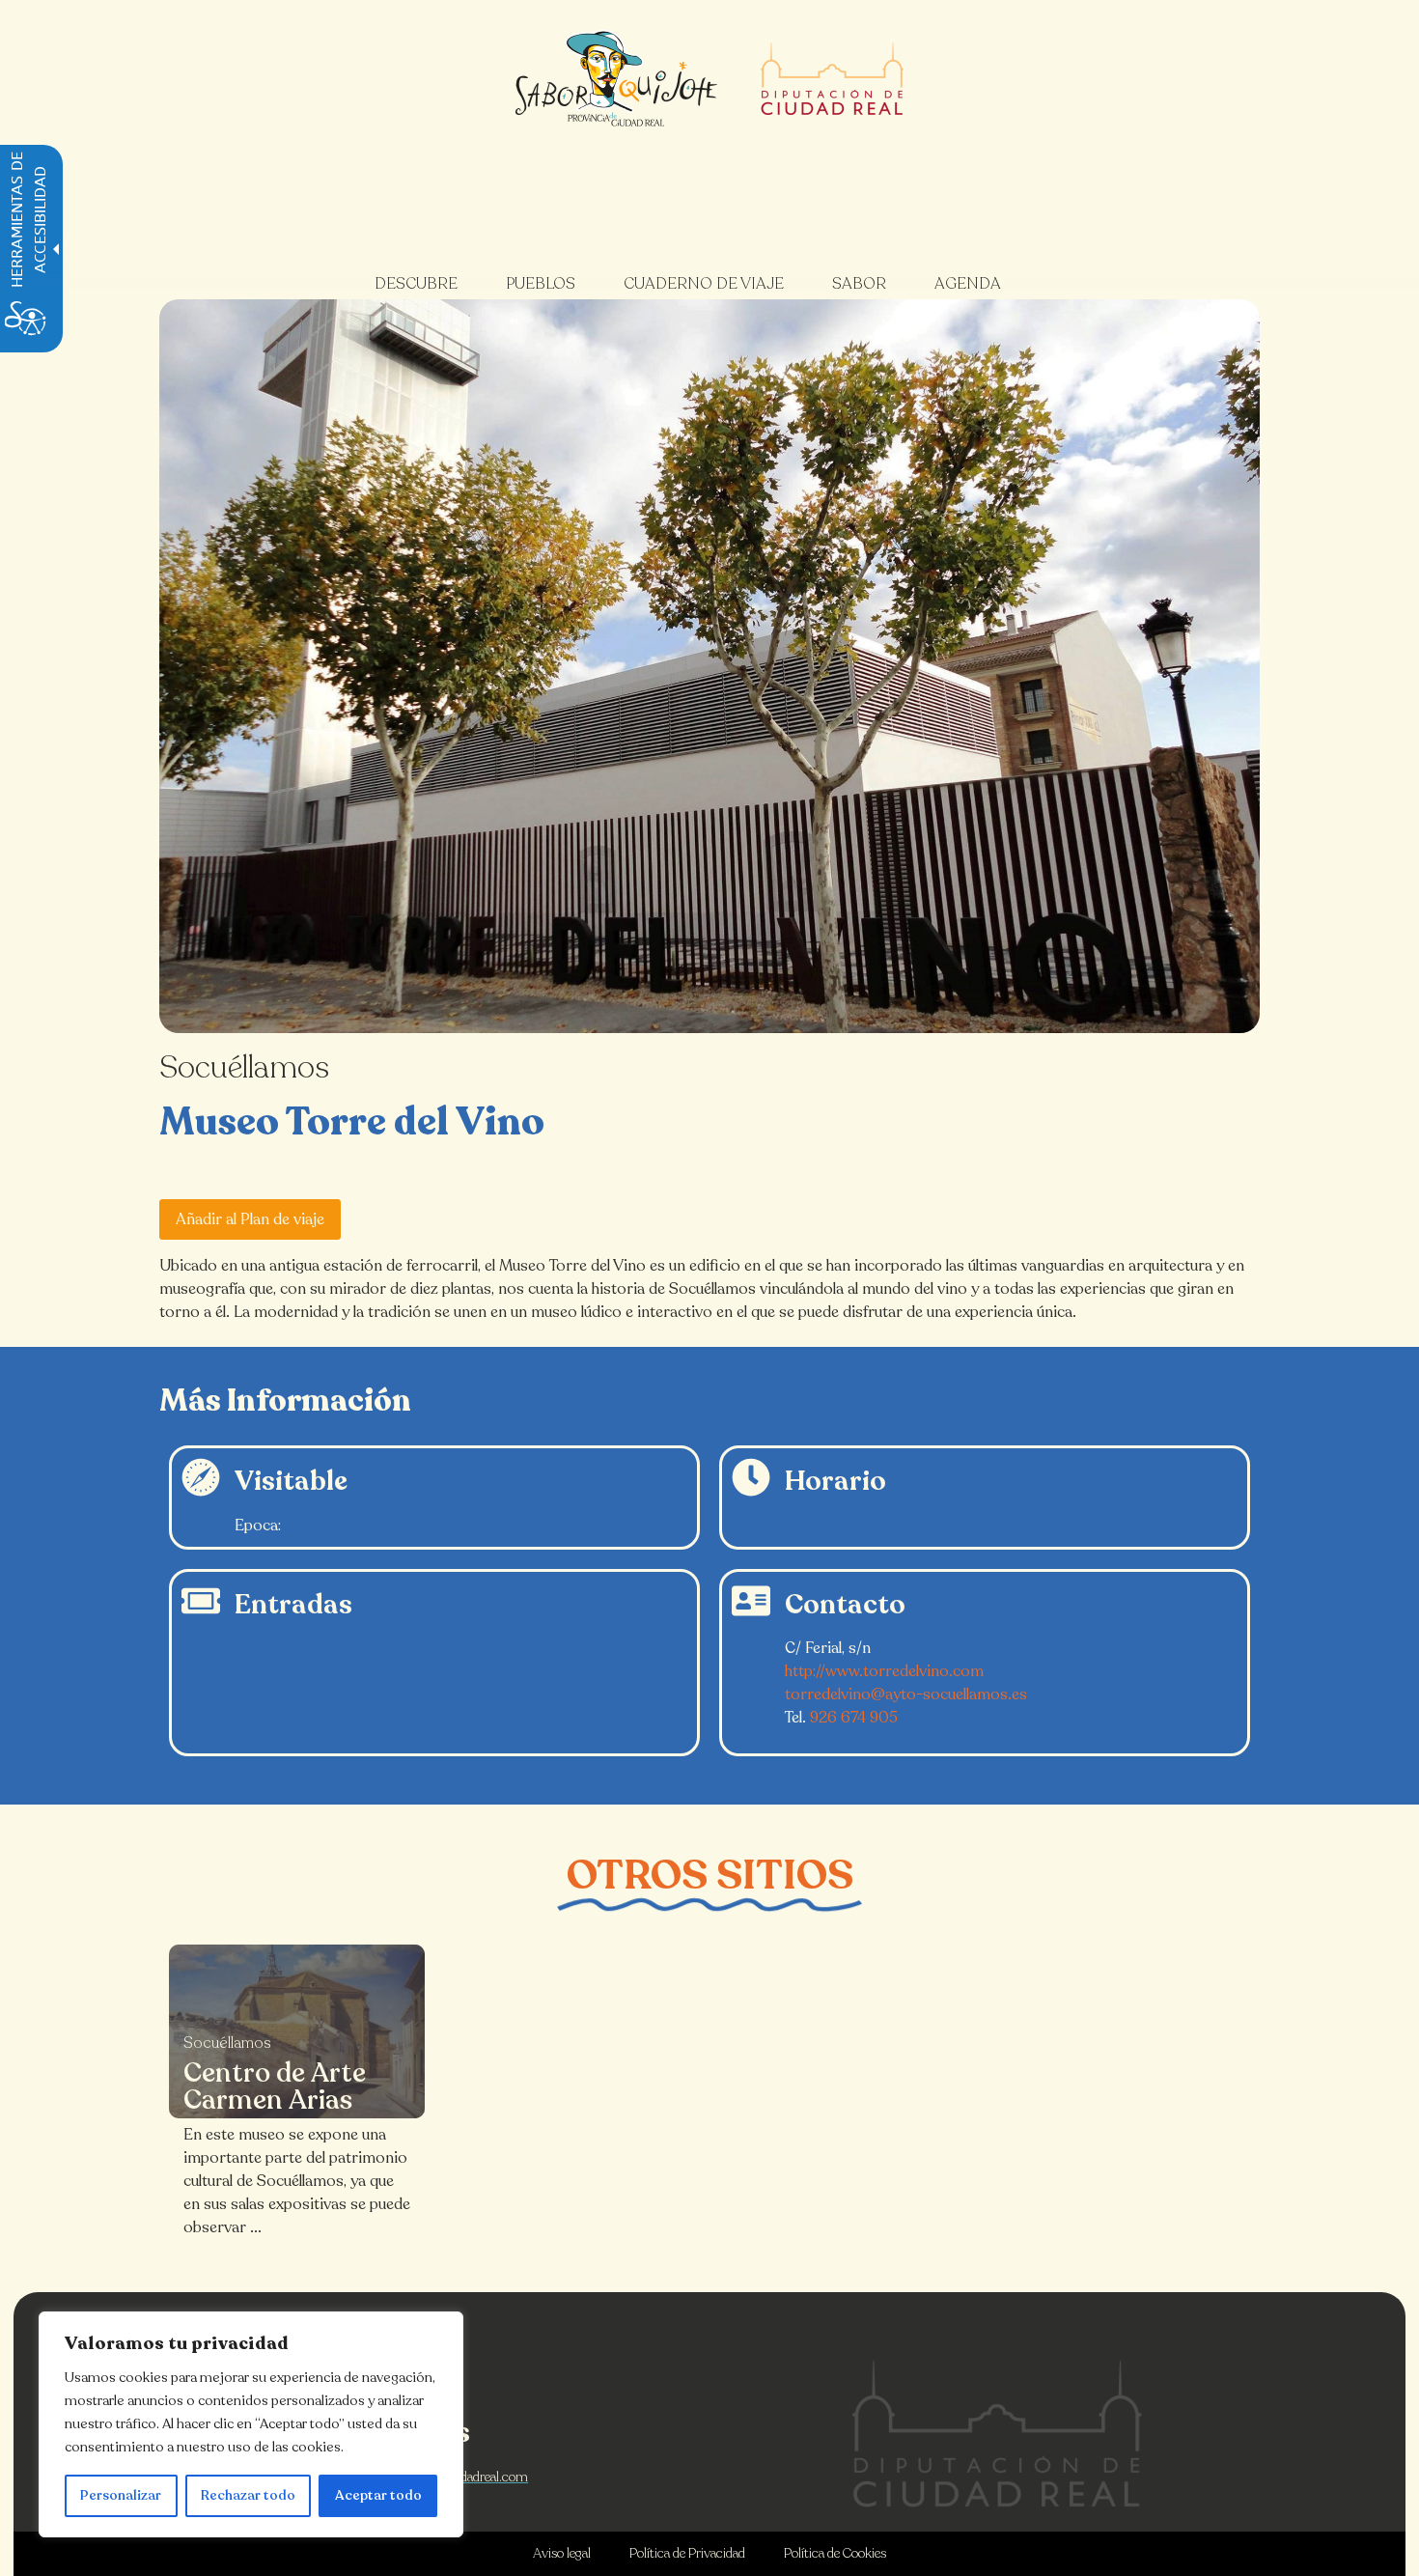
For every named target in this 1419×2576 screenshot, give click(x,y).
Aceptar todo (378, 2495)
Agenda (968, 284)
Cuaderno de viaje (704, 284)
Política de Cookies (835, 2553)
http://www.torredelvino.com (884, 1671)
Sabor (859, 284)
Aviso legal (562, 2553)
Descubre (416, 284)
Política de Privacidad (687, 2553)
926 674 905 (854, 1718)
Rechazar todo (248, 2495)
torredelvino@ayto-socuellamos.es (906, 1694)
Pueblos (541, 284)
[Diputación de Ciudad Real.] (997, 2434)
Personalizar (121, 2495)
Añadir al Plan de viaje (250, 1219)
